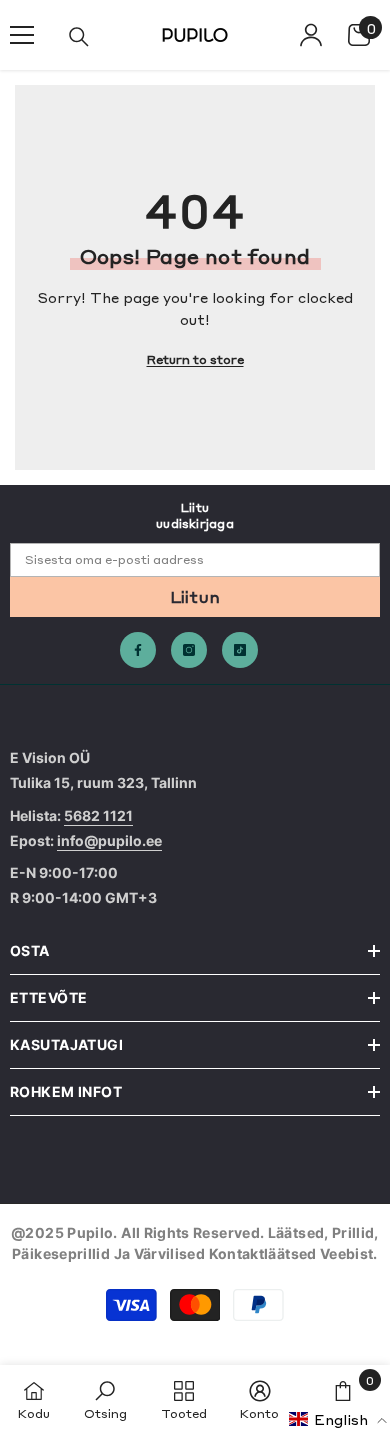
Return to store (195, 359)
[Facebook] (138, 650)
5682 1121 (98, 815)
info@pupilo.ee (109, 840)
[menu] (22, 35)
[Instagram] (189, 650)
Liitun (195, 596)
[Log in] (311, 35)
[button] (338, 1419)
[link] (105, 1397)
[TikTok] (240, 650)
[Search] (79, 37)
